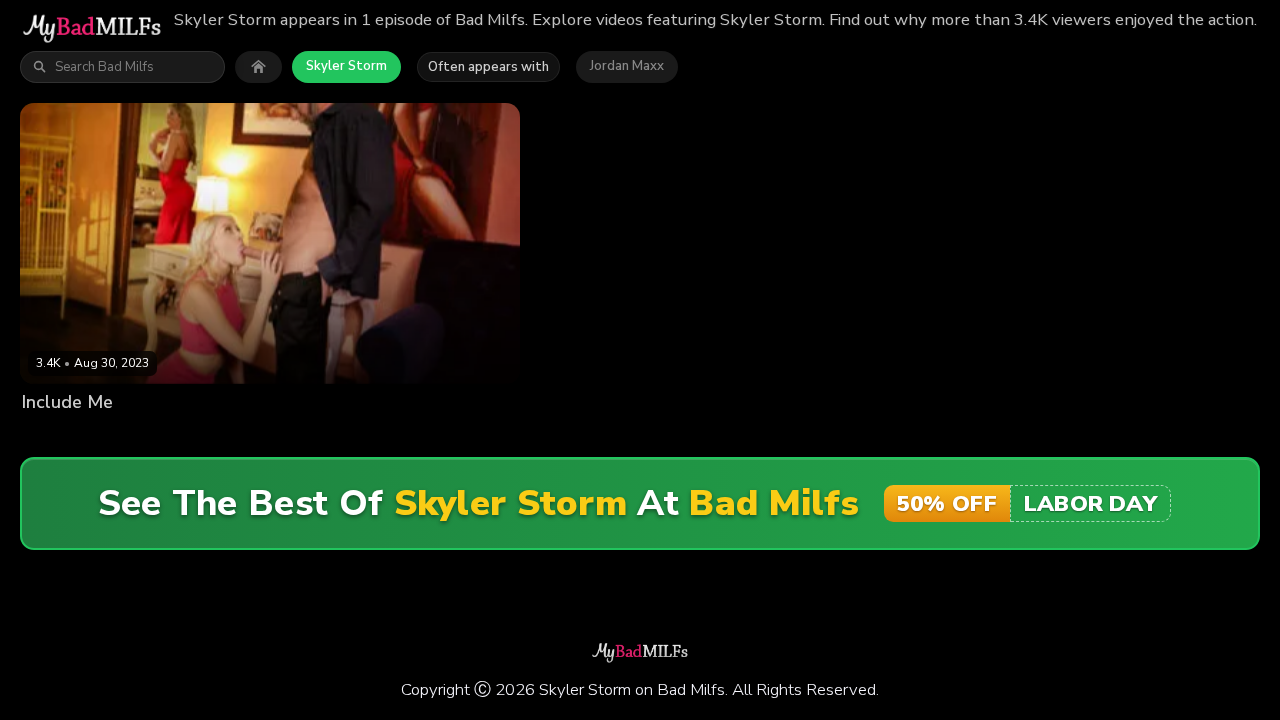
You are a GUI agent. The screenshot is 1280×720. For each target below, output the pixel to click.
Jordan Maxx (627, 66)
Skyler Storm (346, 66)
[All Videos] (258, 67)
